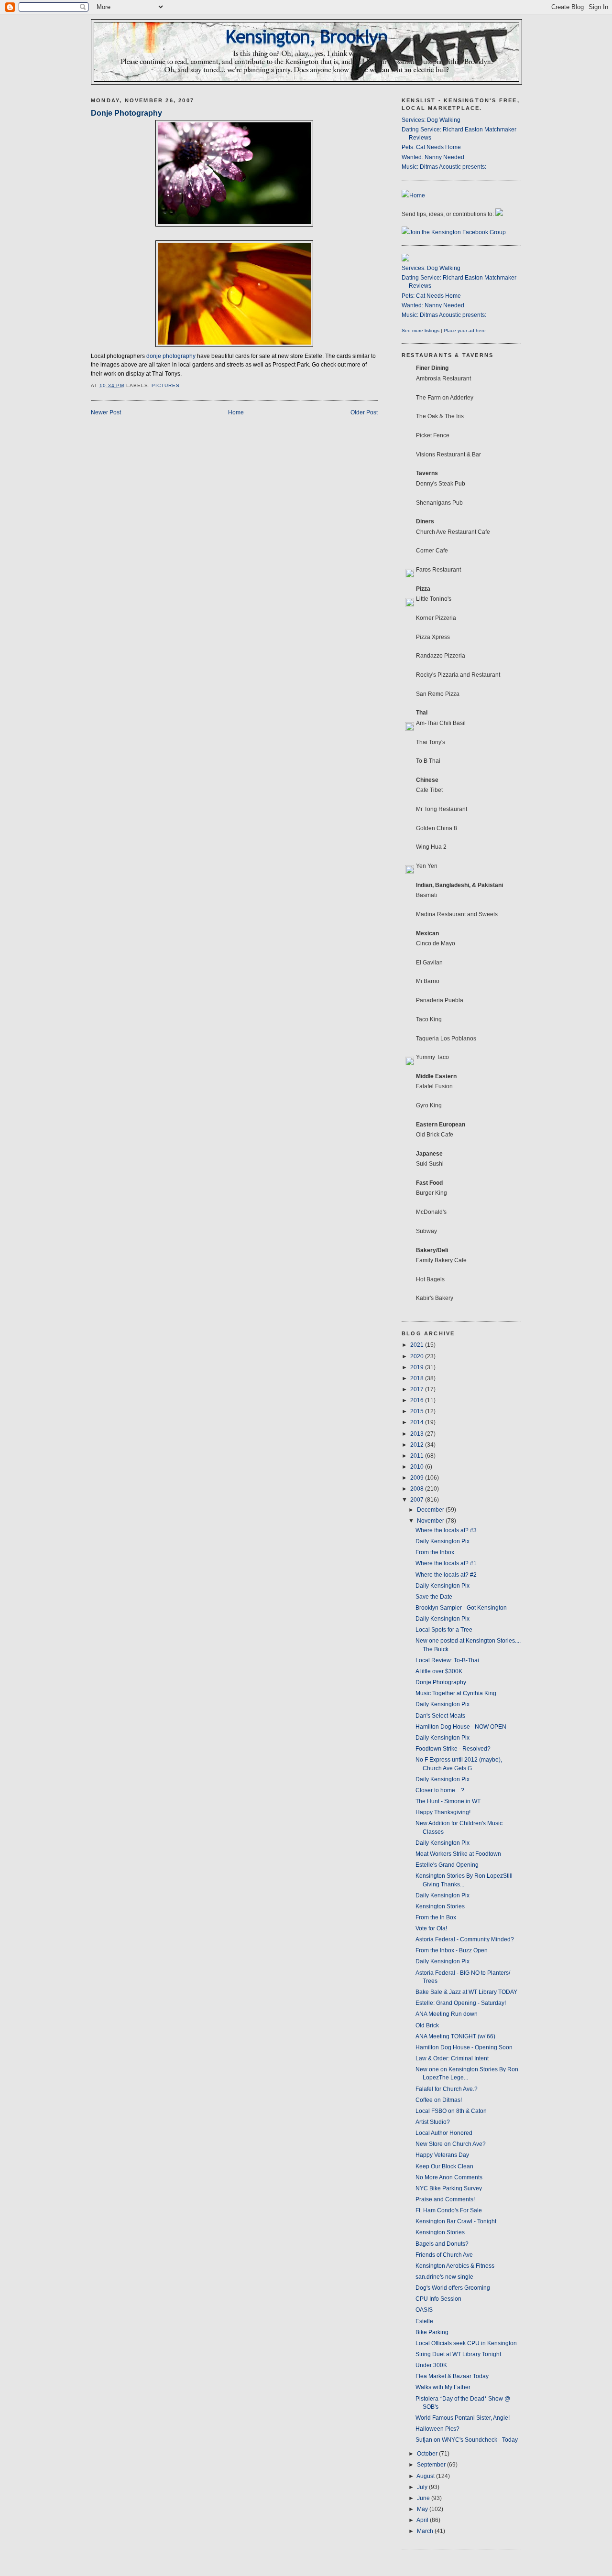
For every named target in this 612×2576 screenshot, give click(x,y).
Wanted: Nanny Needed (433, 157)
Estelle (424, 2321)
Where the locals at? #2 (446, 1575)
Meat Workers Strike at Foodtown (458, 1854)
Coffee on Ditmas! (439, 2100)
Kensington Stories (440, 1906)
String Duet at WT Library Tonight (458, 2354)
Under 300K (431, 2365)
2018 (418, 1378)
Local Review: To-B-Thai (447, 1660)
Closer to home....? (440, 1790)
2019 (418, 1367)
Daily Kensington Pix (443, 1541)
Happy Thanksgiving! (443, 1812)
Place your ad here (465, 330)
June (424, 2498)
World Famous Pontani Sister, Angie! (463, 2418)
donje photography (172, 356)
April (423, 2520)
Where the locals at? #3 (446, 1530)
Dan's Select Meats (440, 1716)
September (432, 2465)
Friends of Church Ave (444, 2255)
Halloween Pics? (437, 2429)
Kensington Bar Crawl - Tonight (456, 2221)
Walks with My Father (443, 2387)
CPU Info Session (438, 2299)
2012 (418, 1445)
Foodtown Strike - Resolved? (453, 1749)
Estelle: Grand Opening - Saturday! (461, 2003)
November (431, 1521)
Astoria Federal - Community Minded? (465, 1939)
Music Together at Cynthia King (456, 1693)
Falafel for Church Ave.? (447, 2089)
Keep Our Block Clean (444, 2166)
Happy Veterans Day (442, 2155)
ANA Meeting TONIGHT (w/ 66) (455, 2036)
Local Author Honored (444, 2133)
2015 (418, 1411)
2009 (418, 1478)
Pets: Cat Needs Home (431, 147)
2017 (418, 1389)
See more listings (421, 330)
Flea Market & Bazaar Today (452, 2376)
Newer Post (106, 412)
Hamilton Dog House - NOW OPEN (461, 1727)
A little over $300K (439, 1671)
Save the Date (434, 1597)
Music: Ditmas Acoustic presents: (444, 167)
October (428, 2454)
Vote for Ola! (431, 1928)
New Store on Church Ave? (451, 2144)
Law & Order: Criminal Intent (452, 2058)
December (431, 1510)
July (423, 2487)
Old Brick (427, 2025)
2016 (418, 1400)
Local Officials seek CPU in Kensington (466, 2343)
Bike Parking (432, 2332)
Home (236, 412)
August (426, 2476)
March (426, 2531)
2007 (418, 1500)
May (423, 2509)
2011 (418, 1456)
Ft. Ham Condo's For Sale (449, 2210)
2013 (418, 1434)
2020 (418, 1356)
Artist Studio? (433, 2122)
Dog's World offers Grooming (453, 2288)
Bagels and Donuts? (442, 2244)
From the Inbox (435, 1552)
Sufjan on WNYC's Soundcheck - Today (467, 2440)
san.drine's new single (444, 2277)
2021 (418, 1345)
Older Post (364, 412)
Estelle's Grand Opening (447, 1865)
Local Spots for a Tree (444, 1630)
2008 (418, 1489)
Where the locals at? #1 (446, 1563)
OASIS (424, 2310)
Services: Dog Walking (431, 120)
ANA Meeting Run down (447, 2014)
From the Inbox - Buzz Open (452, 1950)
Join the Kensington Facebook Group (458, 232)
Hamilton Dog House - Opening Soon (464, 2047)
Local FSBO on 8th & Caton (451, 2111)
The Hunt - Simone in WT (448, 1801)
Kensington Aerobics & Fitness (455, 2266)
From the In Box (436, 1917)
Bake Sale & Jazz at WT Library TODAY (466, 1992)
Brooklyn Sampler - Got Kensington (461, 1608)
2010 (418, 1467)
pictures (166, 385)
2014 (418, 1422)
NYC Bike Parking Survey (449, 2188)
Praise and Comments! (445, 2199)
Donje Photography (126, 113)
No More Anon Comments (449, 2177)
